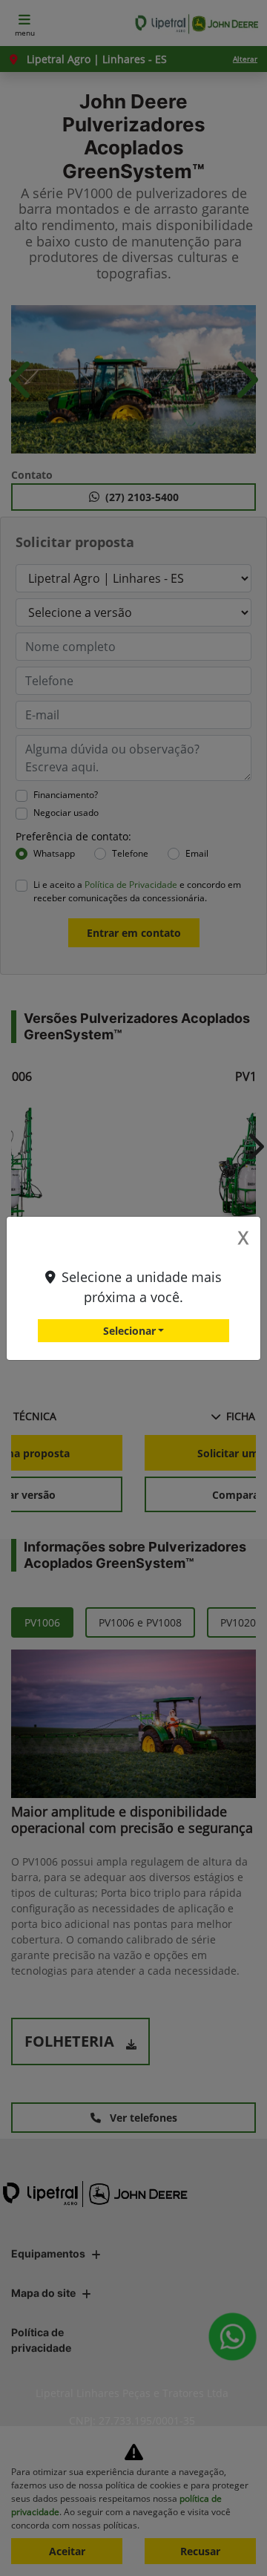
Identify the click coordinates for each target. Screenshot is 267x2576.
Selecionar (129, 1331)
